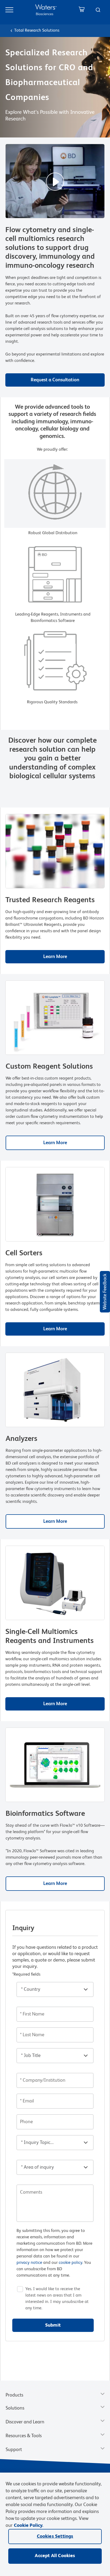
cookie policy (70, 2263)
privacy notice (29, 2263)
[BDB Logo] (46, 10)
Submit (53, 2325)
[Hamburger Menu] (9, 10)
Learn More (55, 957)
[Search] (98, 10)
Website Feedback (105, 1292)
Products (14, 2395)
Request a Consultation (55, 380)
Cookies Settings (55, 2536)
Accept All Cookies (55, 2556)
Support (14, 2450)
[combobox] (98, 10)
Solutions (15, 2408)
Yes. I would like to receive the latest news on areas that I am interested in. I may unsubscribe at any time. (57, 2299)
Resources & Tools (24, 2436)
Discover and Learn (25, 2422)
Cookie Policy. (29, 2525)
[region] (55, 2524)
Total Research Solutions (37, 31)
